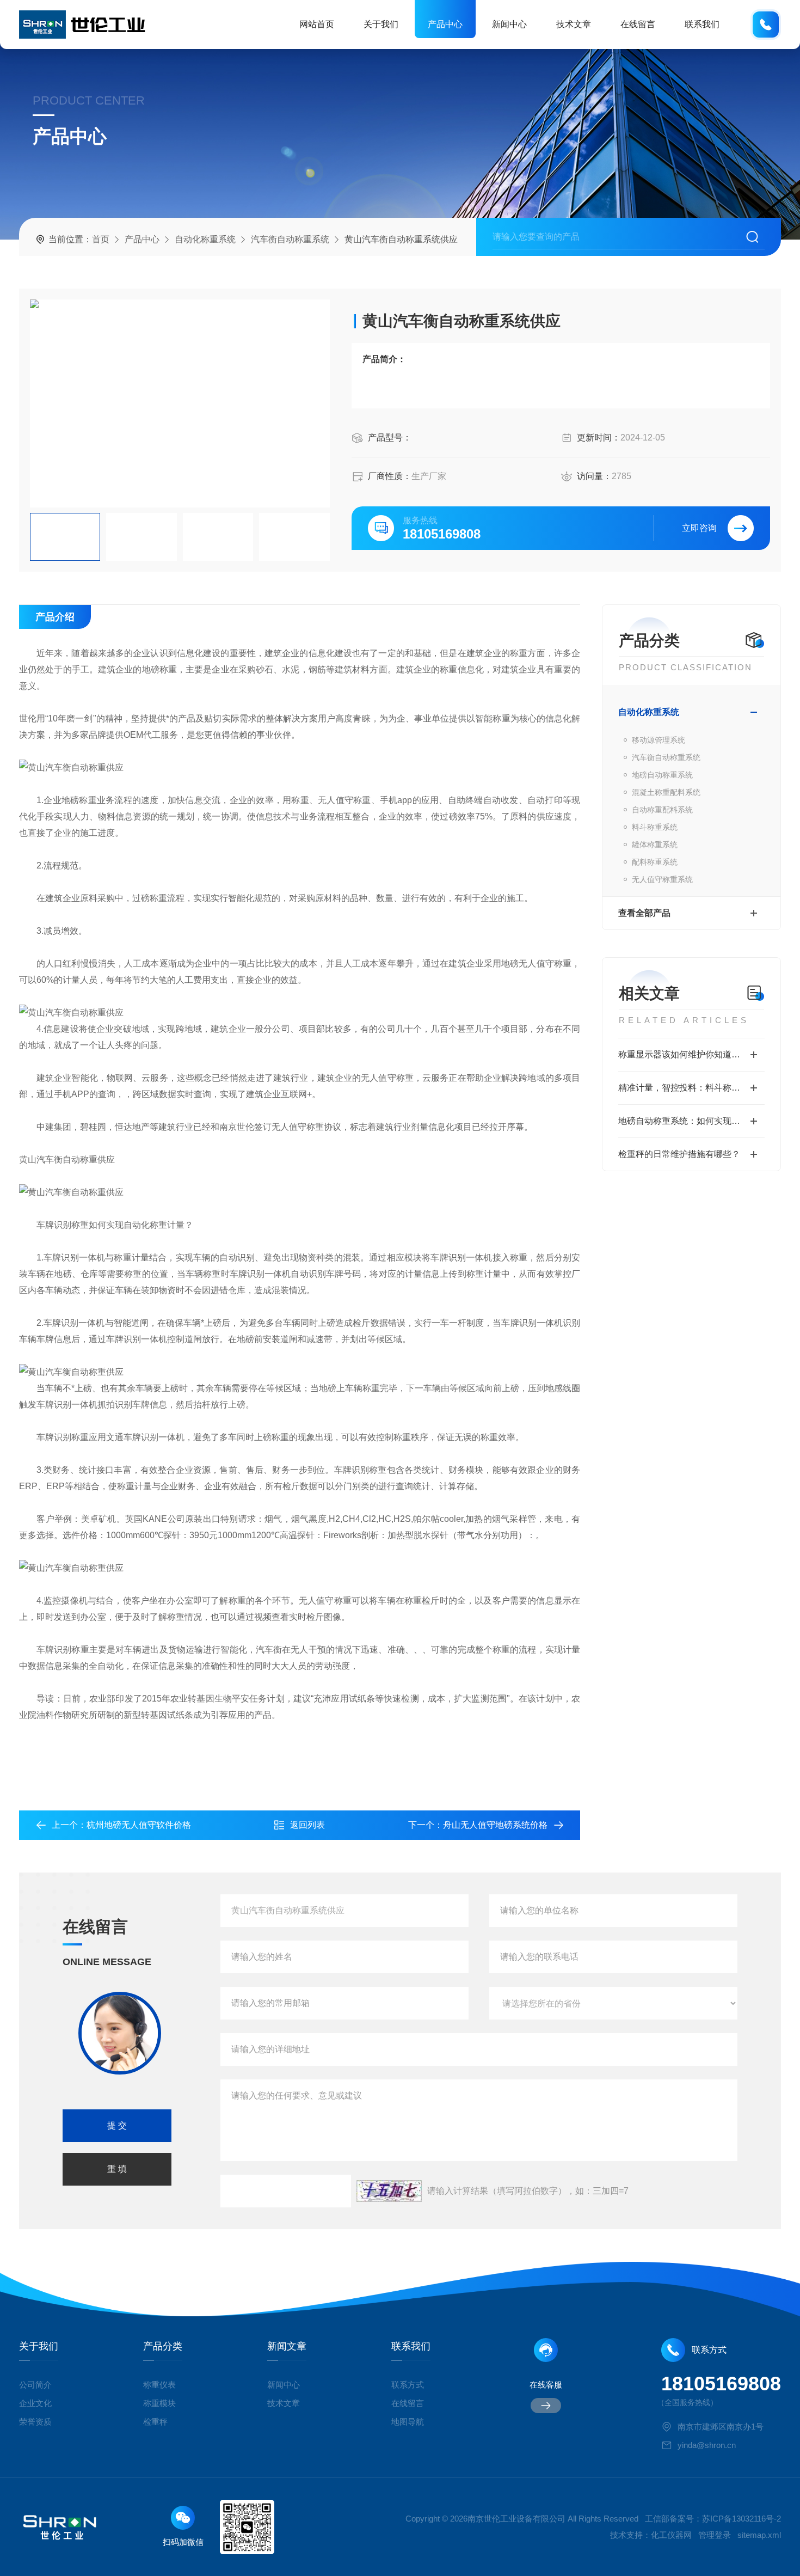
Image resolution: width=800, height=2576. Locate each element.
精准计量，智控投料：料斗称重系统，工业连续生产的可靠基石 (691, 1088)
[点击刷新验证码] (389, 2191)
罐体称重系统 (655, 845)
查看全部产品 (644, 913)
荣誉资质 (35, 2422)
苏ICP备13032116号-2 (741, 2519)
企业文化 (35, 2403)
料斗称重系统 (655, 827)
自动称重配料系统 (662, 810)
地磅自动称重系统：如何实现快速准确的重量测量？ (691, 1121)
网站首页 (317, 24)
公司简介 (35, 2385)
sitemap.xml (759, 2535)
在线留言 (638, 24)
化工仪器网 (671, 2535)
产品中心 (445, 24)
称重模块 (159, 2403)
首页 (101, 239)
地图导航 (408, 2422)
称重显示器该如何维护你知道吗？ (684, 1054)
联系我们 (702, 24)
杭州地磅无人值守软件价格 (139, 1825)
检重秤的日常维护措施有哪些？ (679, 1154)
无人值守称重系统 (662, 879)
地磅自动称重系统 (662, 775)
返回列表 (307, 1825)
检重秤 (155, 2422)
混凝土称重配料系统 (666, 792)
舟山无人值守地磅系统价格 (495, 1825)
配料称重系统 (655, 862)
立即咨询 (699, 528)
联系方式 (408, 2385)
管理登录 (715, 2535)
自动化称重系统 (205, 239)
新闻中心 (509, 24)
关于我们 (381, 24)
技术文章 (574, 24)
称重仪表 (159, 2385)
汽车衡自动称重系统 (290, 239)
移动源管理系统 (659, 740)
